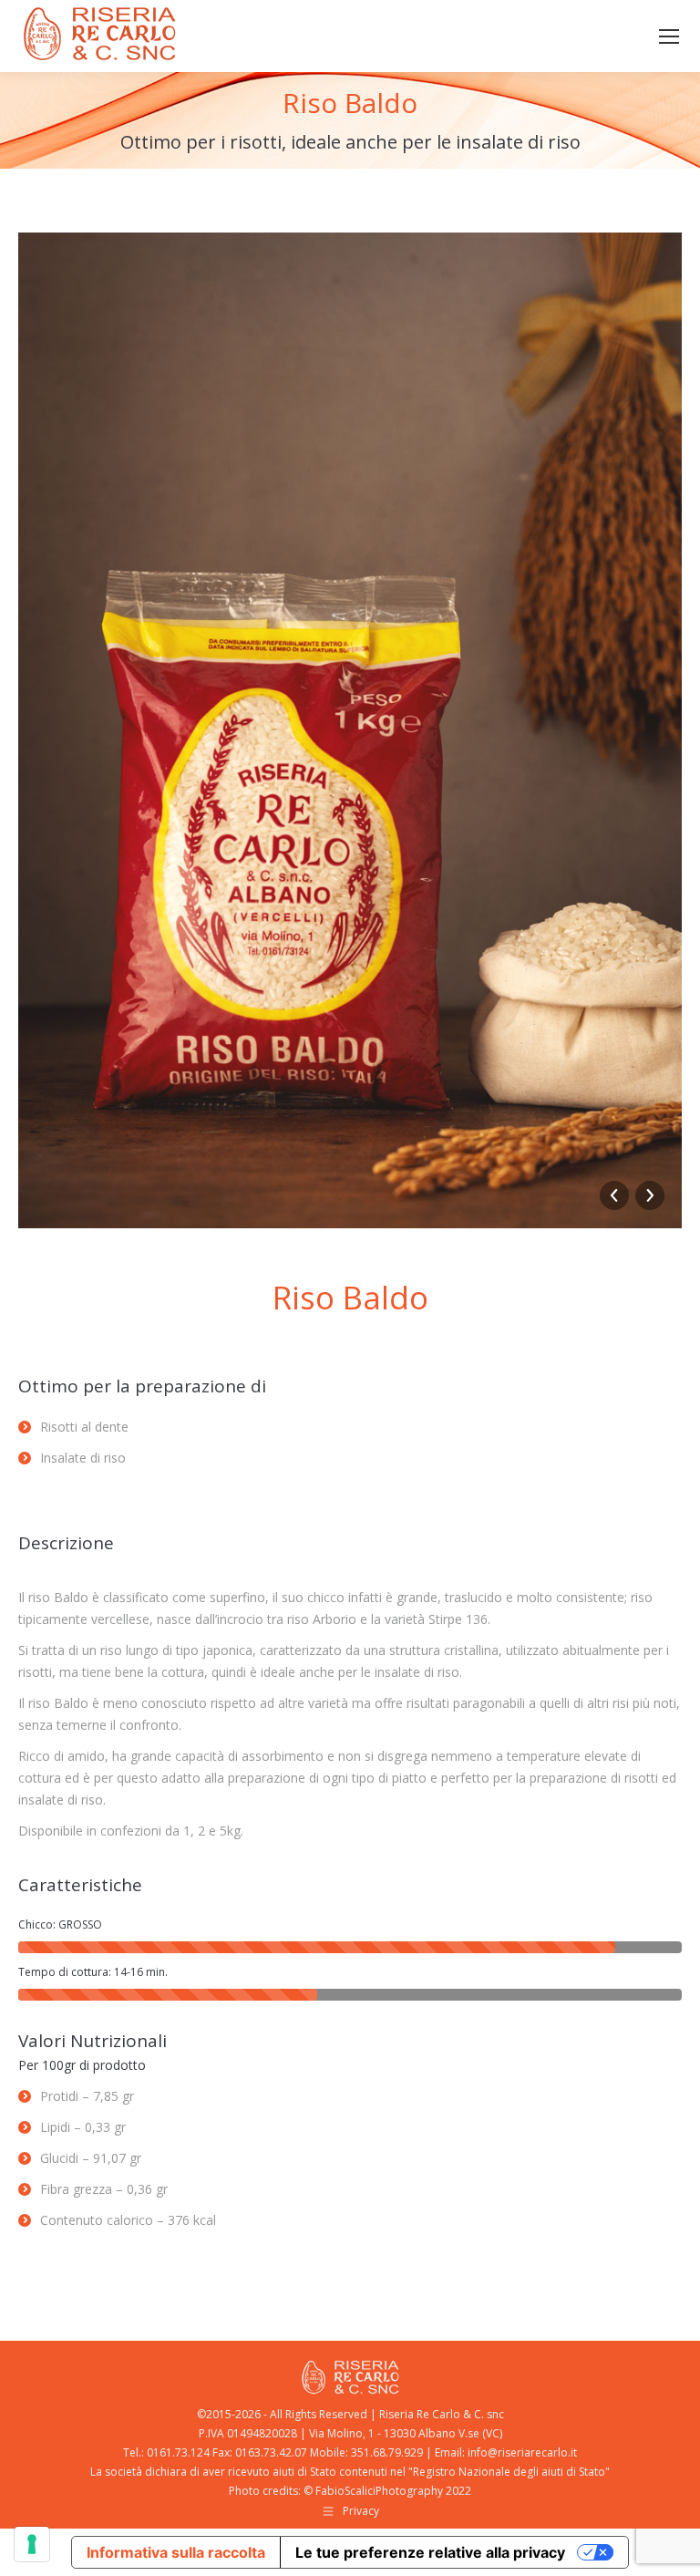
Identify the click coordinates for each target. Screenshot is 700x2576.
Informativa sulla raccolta (176, 2552)
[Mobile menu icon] (669, 36)
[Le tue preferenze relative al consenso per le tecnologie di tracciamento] (32, 2544)
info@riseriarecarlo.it (522, 2452)
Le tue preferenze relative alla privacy (430, 2552)
